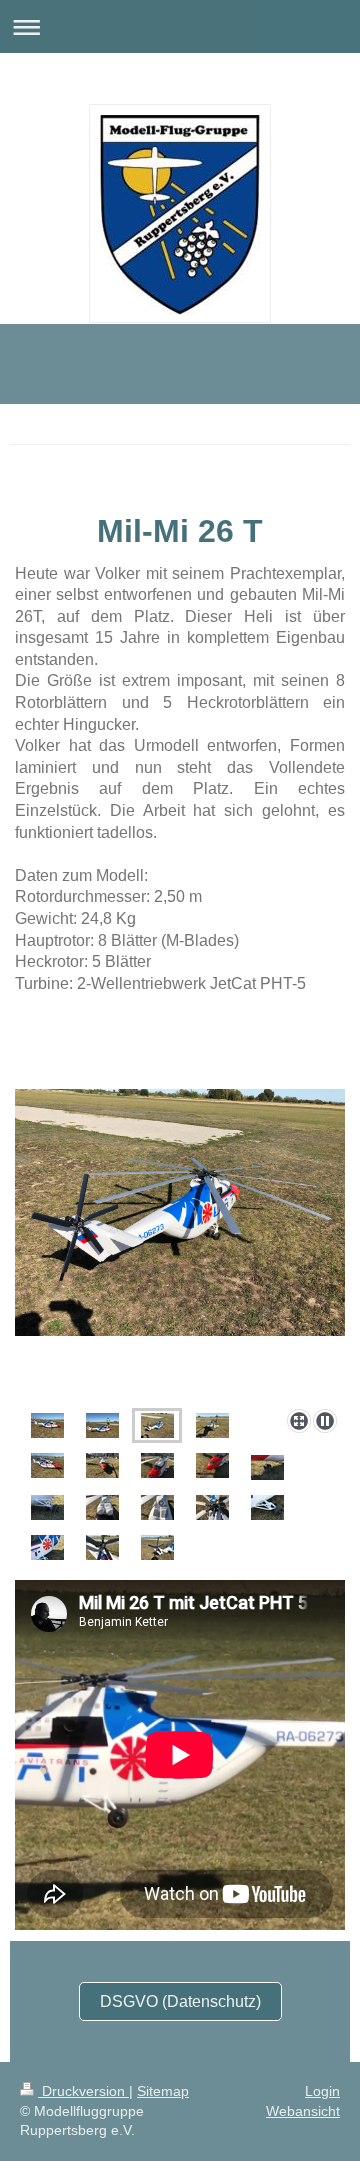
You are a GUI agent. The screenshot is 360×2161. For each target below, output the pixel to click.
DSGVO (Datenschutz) (180, 2001)
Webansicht (303, 2111)
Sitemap (163, 2091)
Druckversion (83, 2091)
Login (322, 2091)
